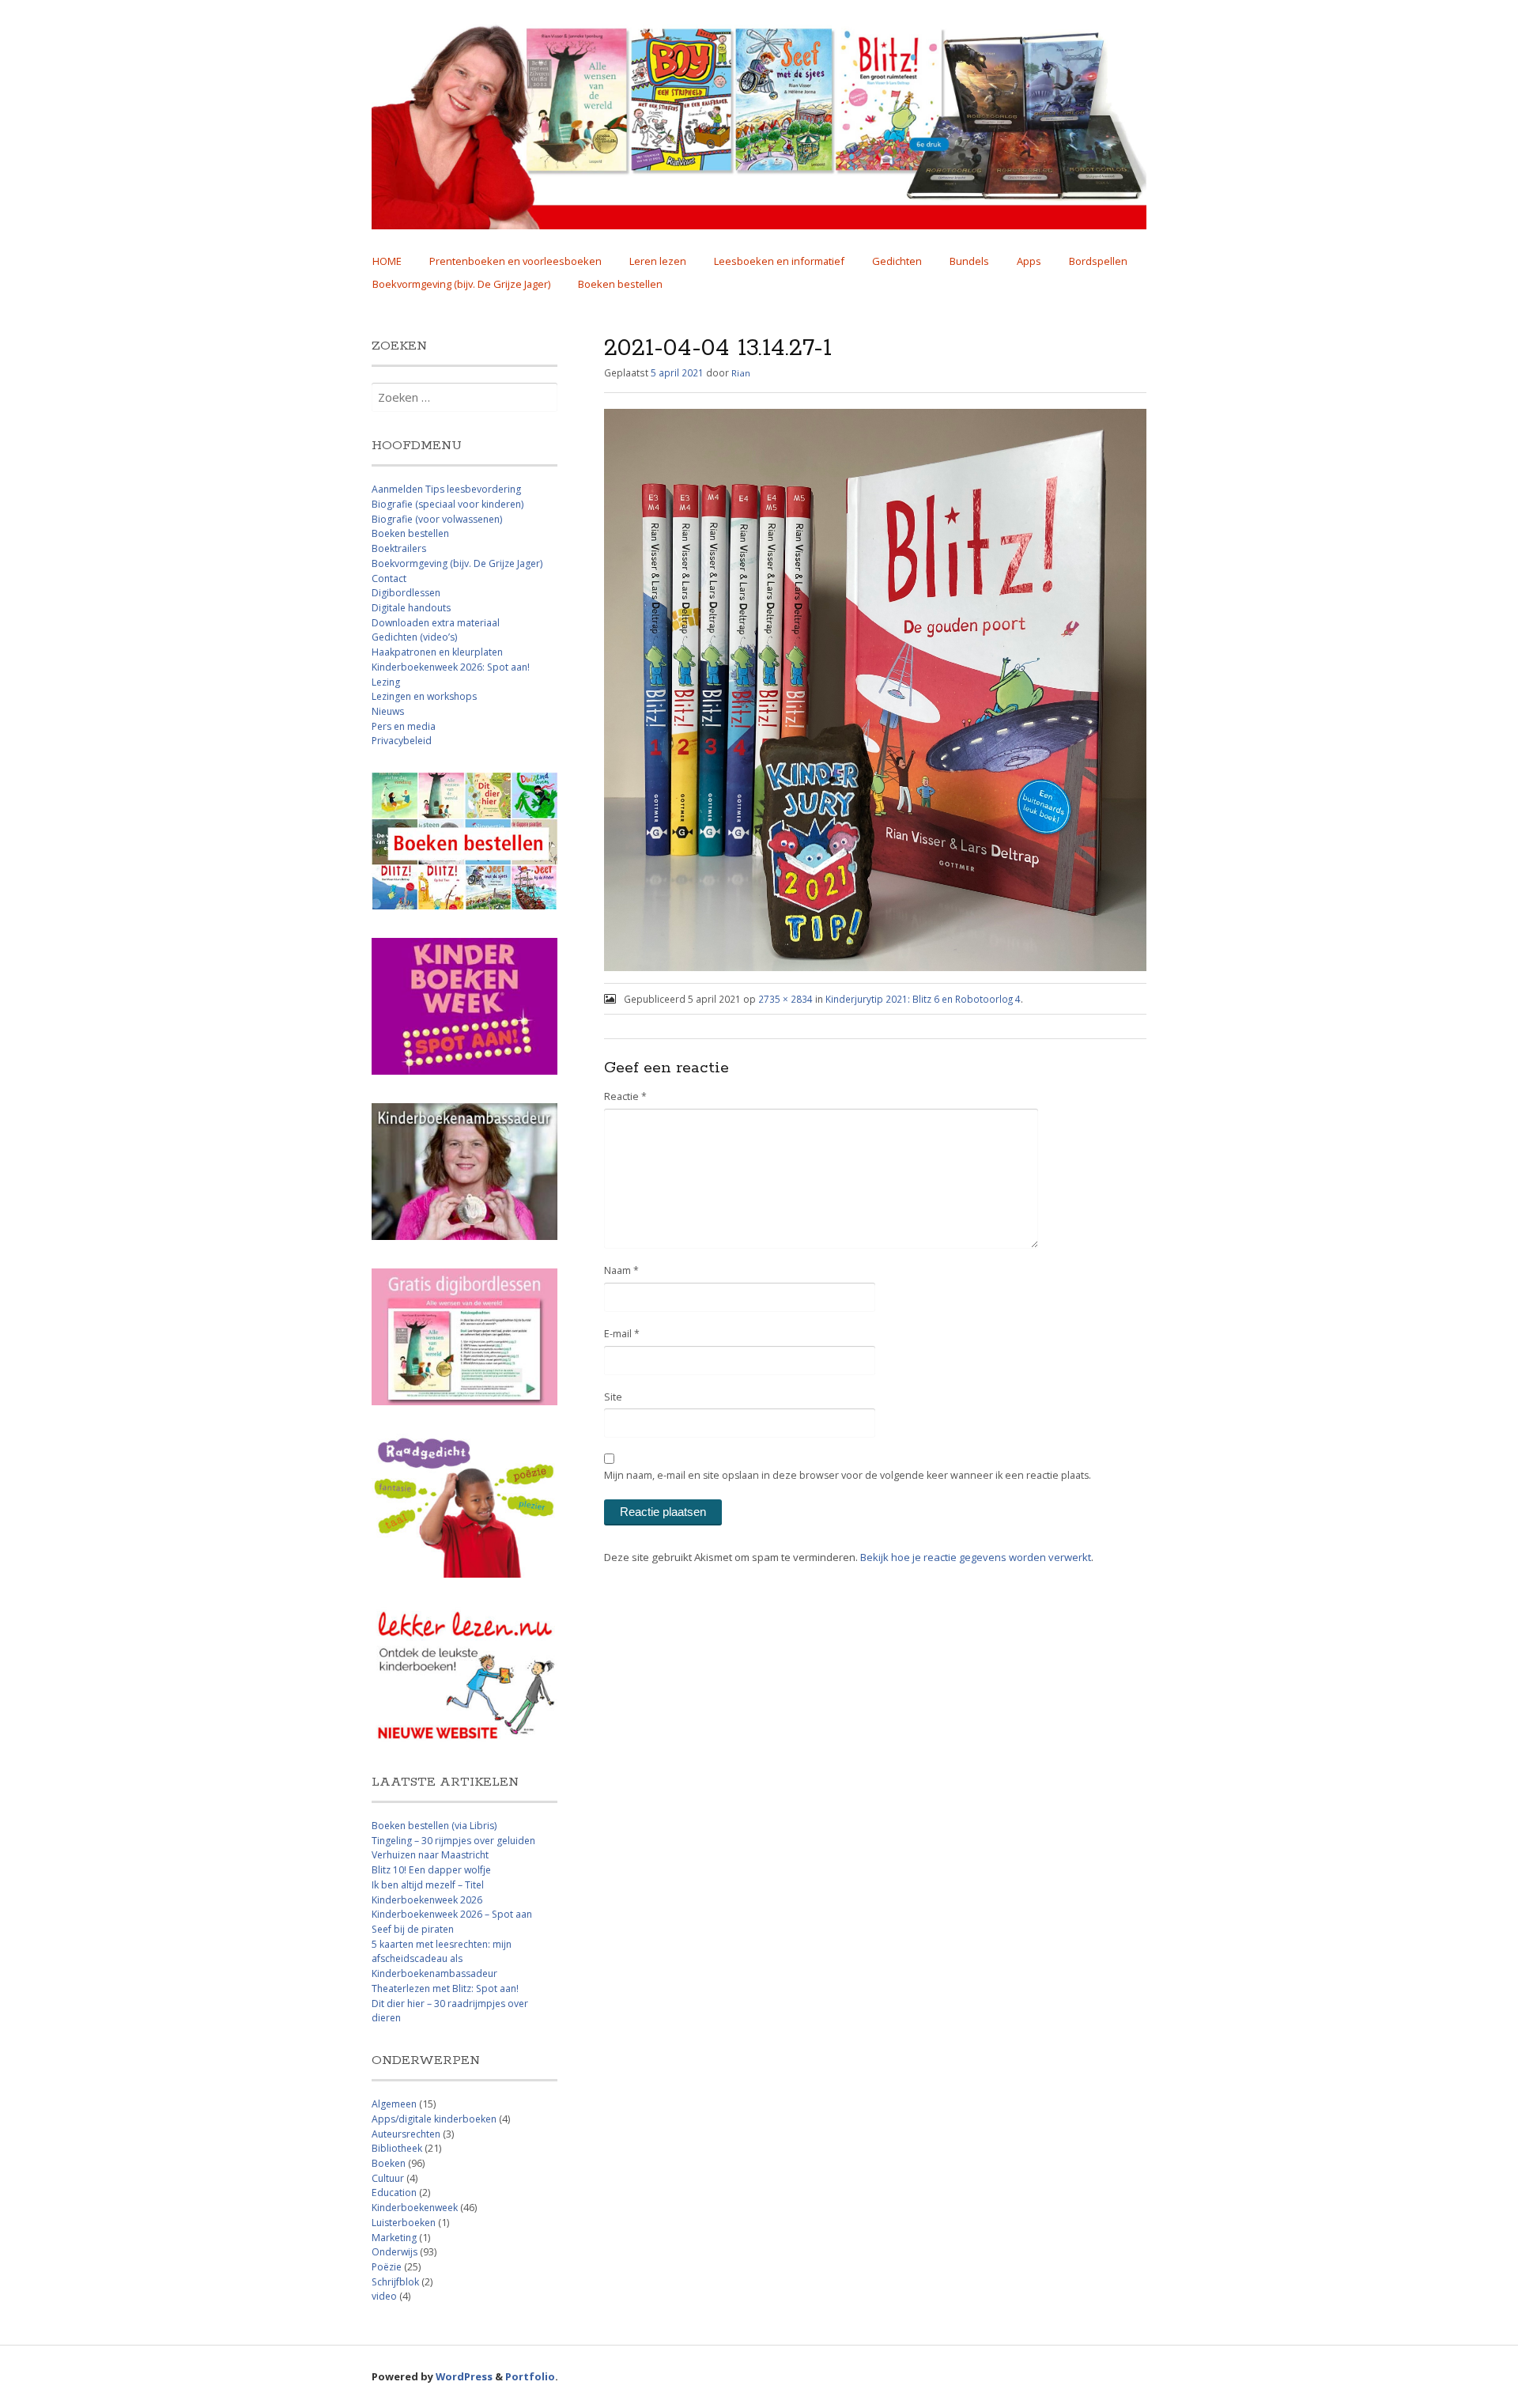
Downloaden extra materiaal (436, 623)
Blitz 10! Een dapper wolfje (431, 1870)
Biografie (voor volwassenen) (437, 519)
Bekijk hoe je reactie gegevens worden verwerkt (976, 1557)
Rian (741, 373)
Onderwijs (395, 2252)
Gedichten (897, 261)
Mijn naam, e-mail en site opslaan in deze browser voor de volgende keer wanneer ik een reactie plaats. (848, 1475)
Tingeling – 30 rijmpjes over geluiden (453, 1841)
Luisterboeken (404, 2223)
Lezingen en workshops (424, 696)
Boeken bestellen (620, 284)
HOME (387, 261)
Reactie (625, 1096)
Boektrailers (399, 548)
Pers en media (404, 726)
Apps (1029, 261)
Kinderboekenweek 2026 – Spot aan (452, 1914)
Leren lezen (658, 261)
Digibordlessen (406, 593)
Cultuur (388, 2178)
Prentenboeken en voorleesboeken (515, 261)
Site (613, 1397)
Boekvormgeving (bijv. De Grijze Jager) (461, 284)
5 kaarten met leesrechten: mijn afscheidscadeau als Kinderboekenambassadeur (442, 1959)
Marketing (394, 2238)
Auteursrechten (406, 2134)
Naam (621, 1270)
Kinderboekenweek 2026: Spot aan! (451, 667)
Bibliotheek (397, 2148)
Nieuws (388, 711)
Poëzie (387, 2267)
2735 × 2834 (785, 999)
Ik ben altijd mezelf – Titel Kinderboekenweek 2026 (428, 1892)
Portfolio (530, 2376)
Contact (389, 578)
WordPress (464, 2376)
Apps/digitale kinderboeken (434, 2119)
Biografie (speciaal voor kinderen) (447, 504)
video (384, 2296)
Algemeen (394, 2104)
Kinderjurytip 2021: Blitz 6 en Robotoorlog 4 (923, 999)
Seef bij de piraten (413, 1929)
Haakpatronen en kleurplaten (437, 652)
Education (394, 2193)
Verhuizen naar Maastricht (430, 1855)
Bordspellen (1098, 261)
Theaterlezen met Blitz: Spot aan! (445, 1988)
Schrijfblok (395, 2282)
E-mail (622, 1334)
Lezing (386, 682)
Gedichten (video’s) (414, 637)
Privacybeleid (402, 741)
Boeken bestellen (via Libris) (434, 1826)
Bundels (969, 261)
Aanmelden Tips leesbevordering (446, 489)
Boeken (389, 2163)
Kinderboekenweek (415, 2208)
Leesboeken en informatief (779, 261)
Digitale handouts (411, 608)
